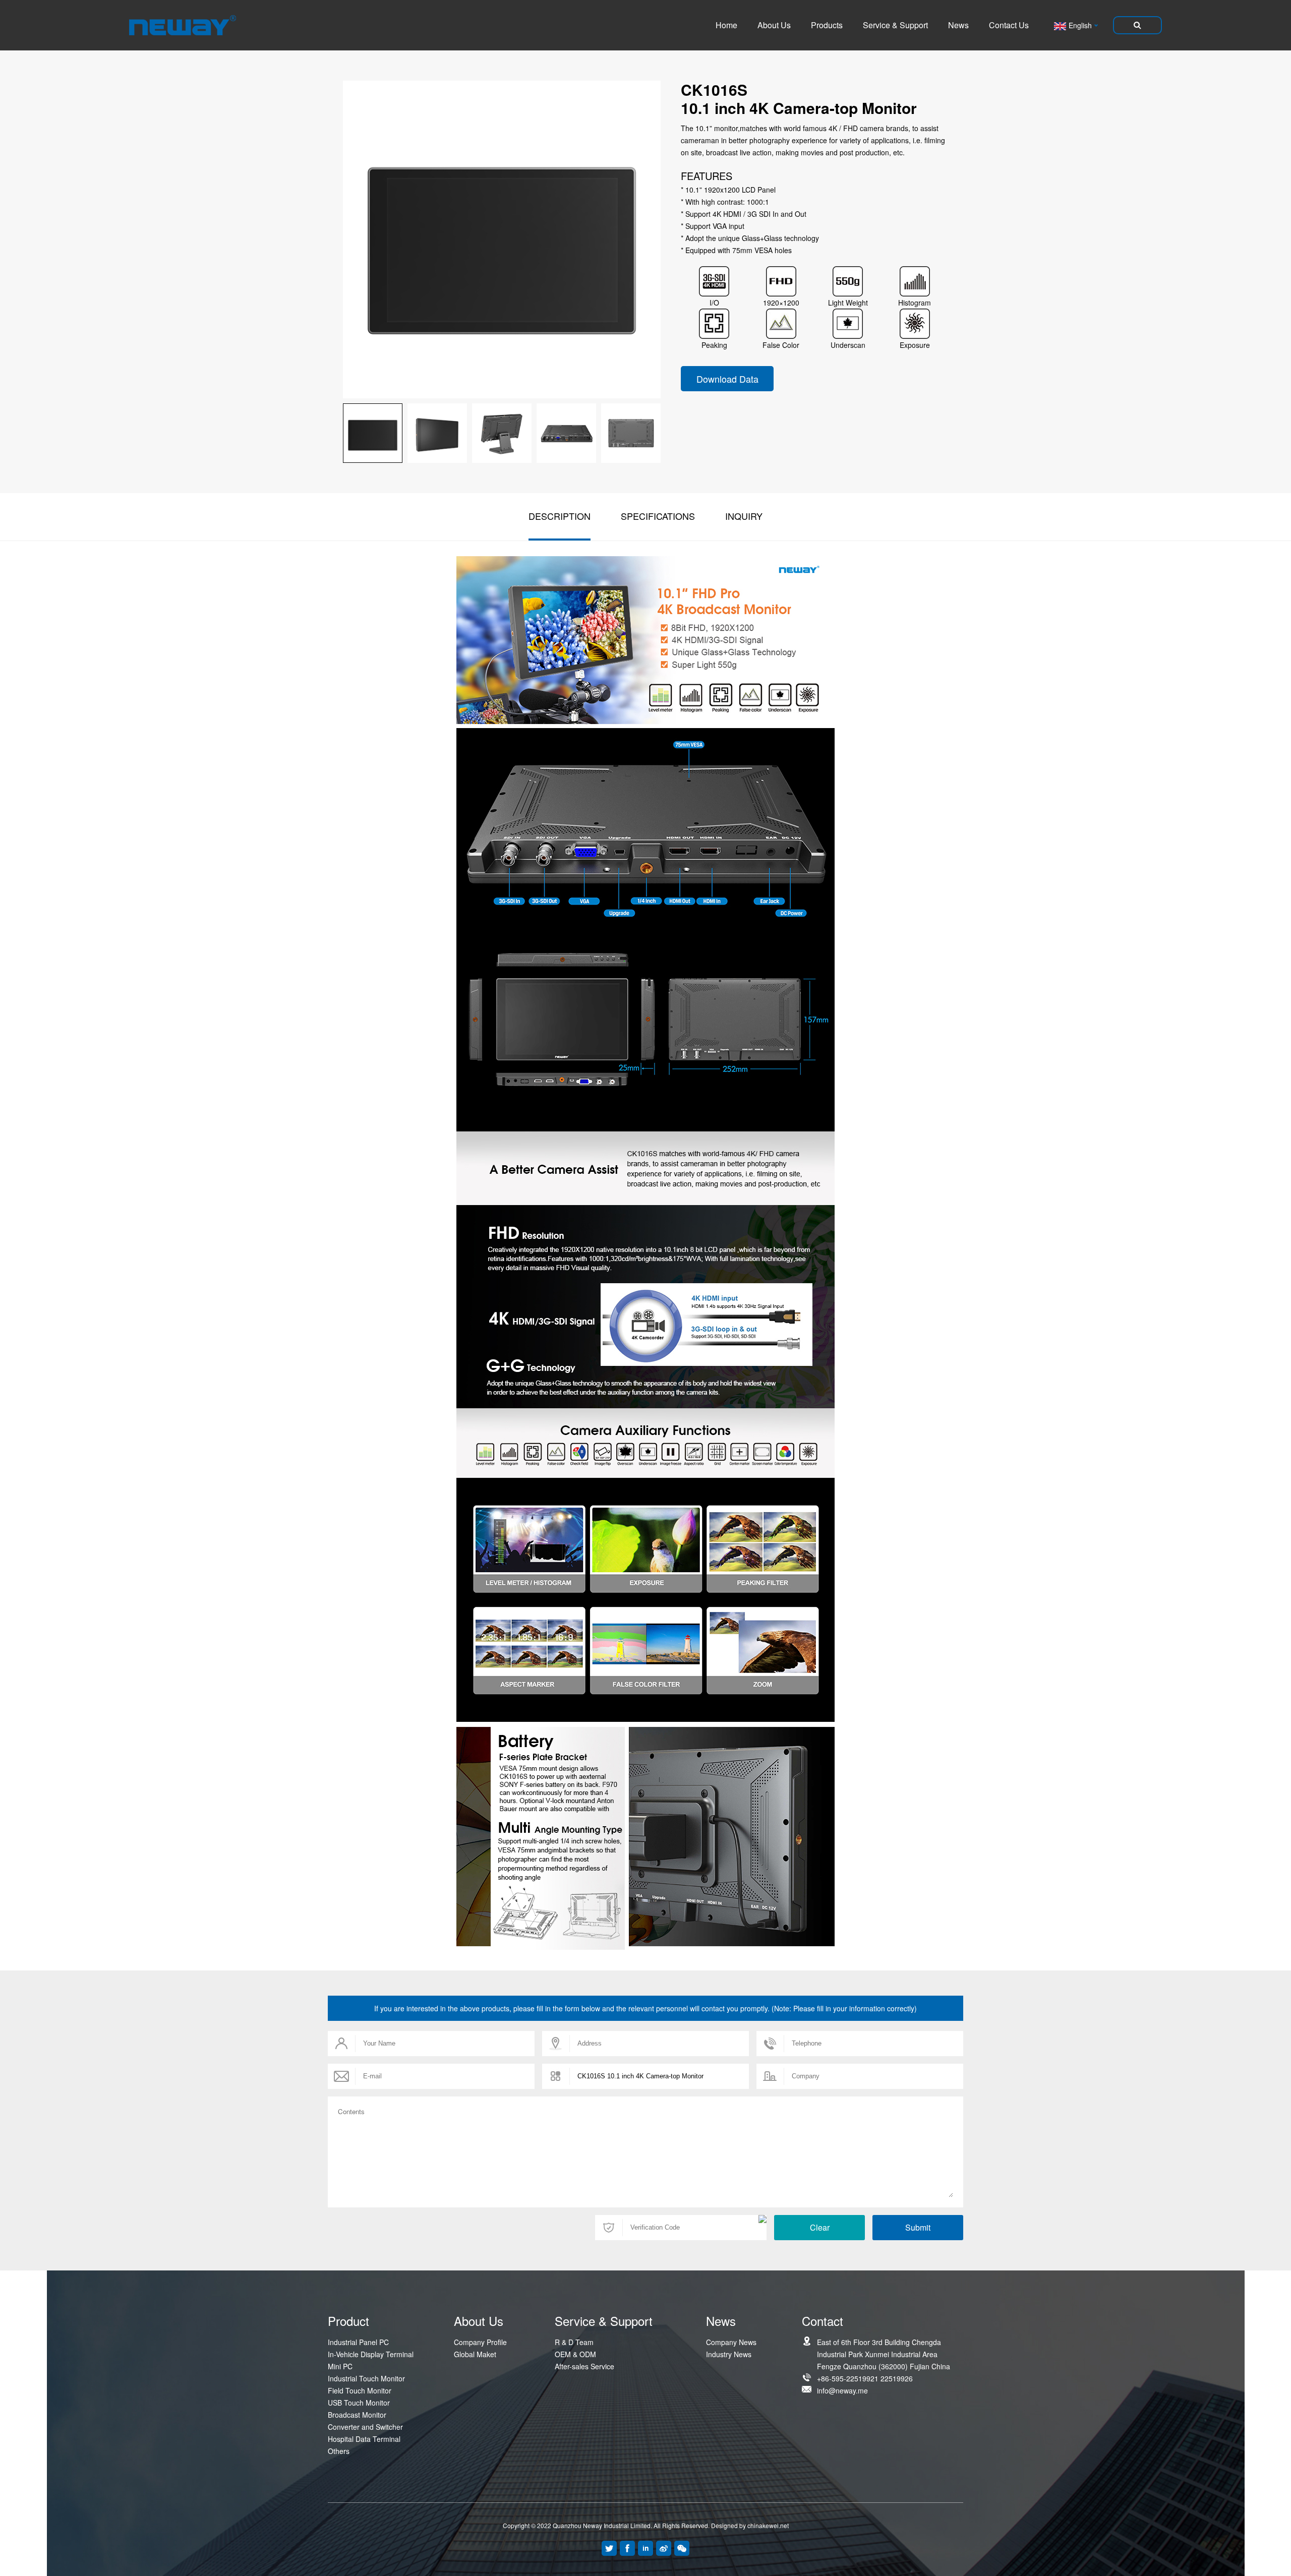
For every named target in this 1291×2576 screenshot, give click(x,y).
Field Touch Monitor (360, 2390)
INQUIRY (744, 516)
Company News (731, 2342)
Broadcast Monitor (357, 2415)
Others (339, 2451)
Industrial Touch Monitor (366, 2378)
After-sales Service (584, 2366)
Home (726, 25)
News (958, 25)
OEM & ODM (575, 2354)
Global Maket (475, 2354)
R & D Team (574, 2342)
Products (827, 25)
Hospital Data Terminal (364, 2439)
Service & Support (895, 25)
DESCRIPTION (560, 516)
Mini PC (340, 2366)
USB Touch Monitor (359, 2403)
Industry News (729, 2354)
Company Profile (480, 2342)
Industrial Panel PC (358, 2342)
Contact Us (1009, 25)
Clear (820, 2227)
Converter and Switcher (365, 2427)
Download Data (727, 379)
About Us (774, 25)
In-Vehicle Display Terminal (371, 2354)
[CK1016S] (437, 433)
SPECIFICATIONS (658, 516)
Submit (918, 2227)
